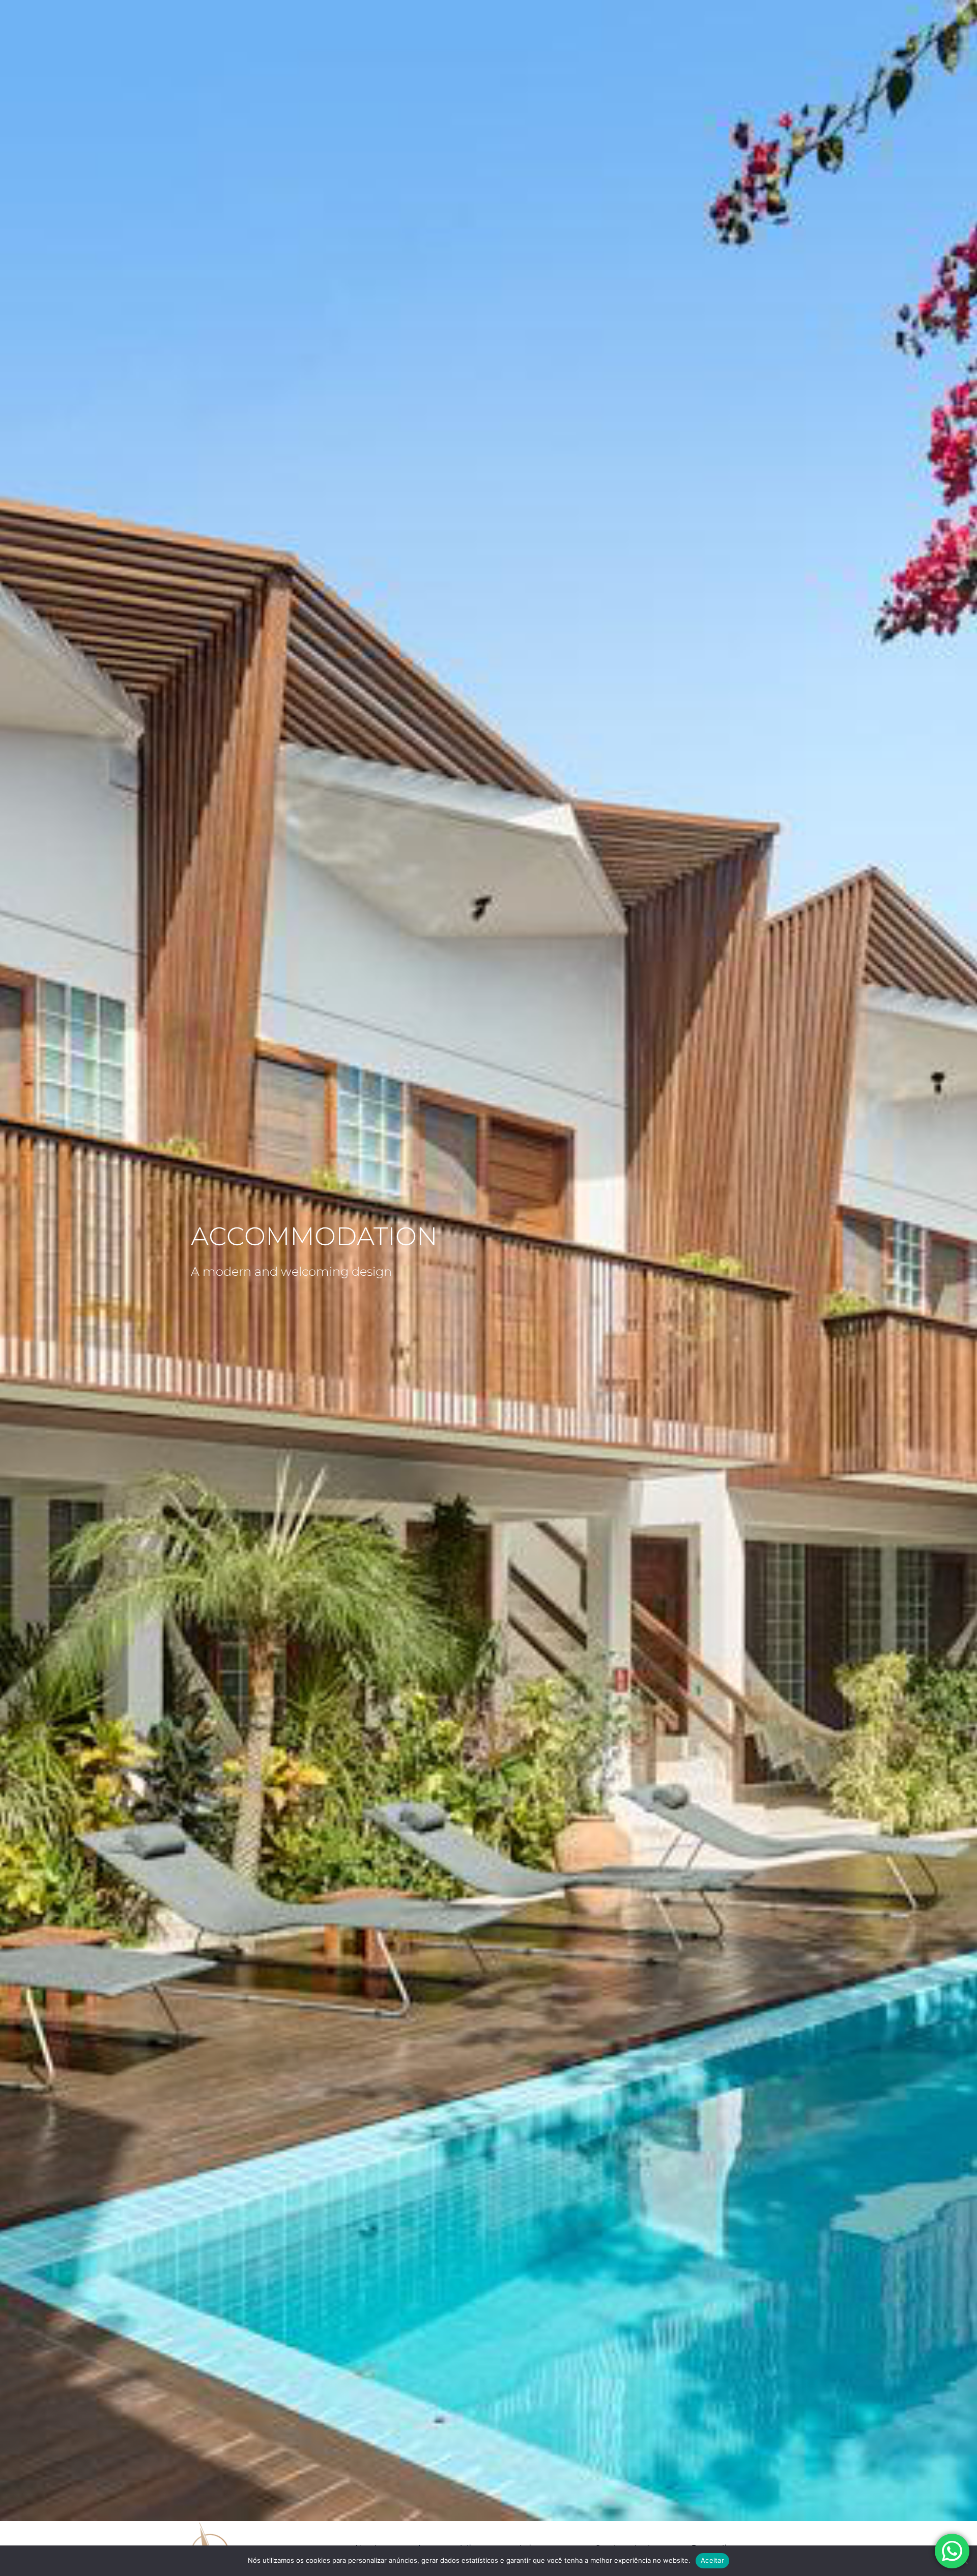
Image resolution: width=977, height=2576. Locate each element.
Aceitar (712, 2560)
